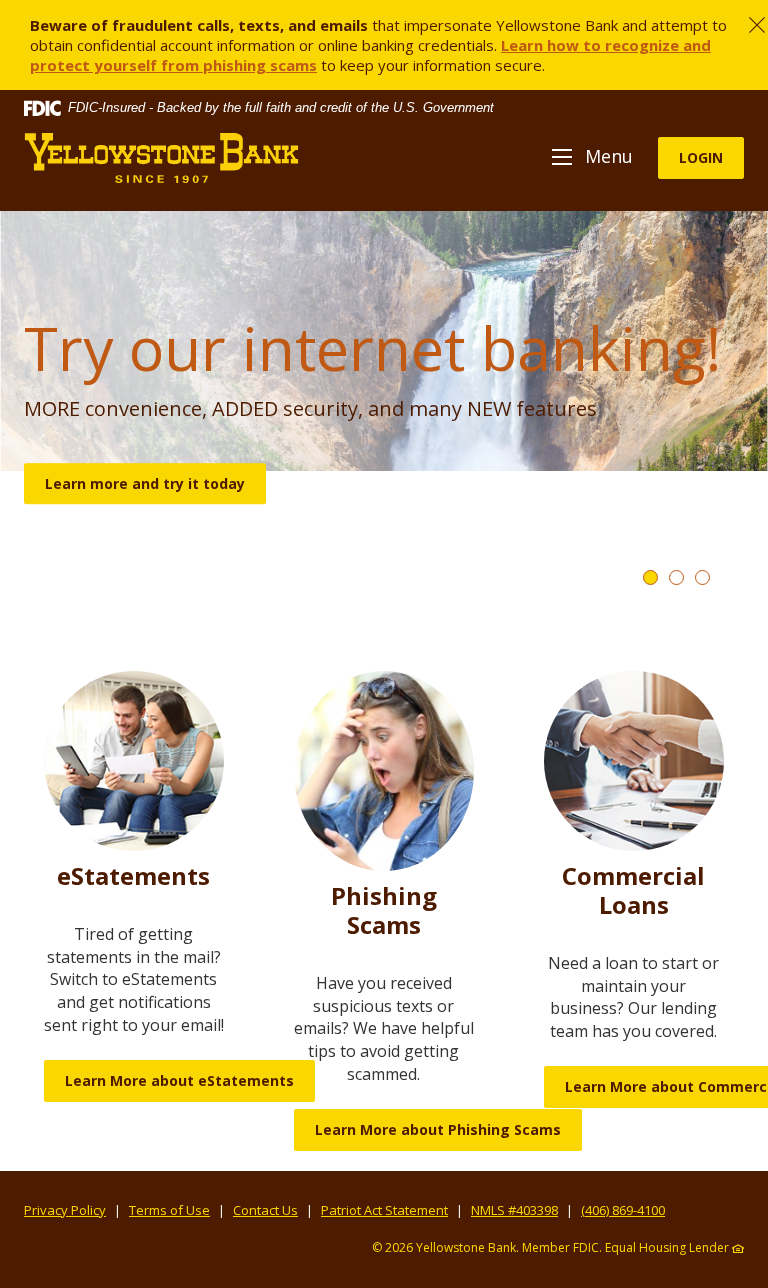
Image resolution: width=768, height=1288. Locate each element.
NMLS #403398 (514, 1210)
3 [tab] (702, 577)
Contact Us (265, 1210)
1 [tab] (650, 577)
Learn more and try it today (145, 483)
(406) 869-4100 (623, 1210)
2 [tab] (676, 577)
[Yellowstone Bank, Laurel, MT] (161, 158)
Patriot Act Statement (384, 1210)
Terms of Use (169, 1210)
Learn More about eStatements (179, 1080)
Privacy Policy (65, 1210)
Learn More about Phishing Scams (438, 1129)
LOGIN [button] (701, 157)
